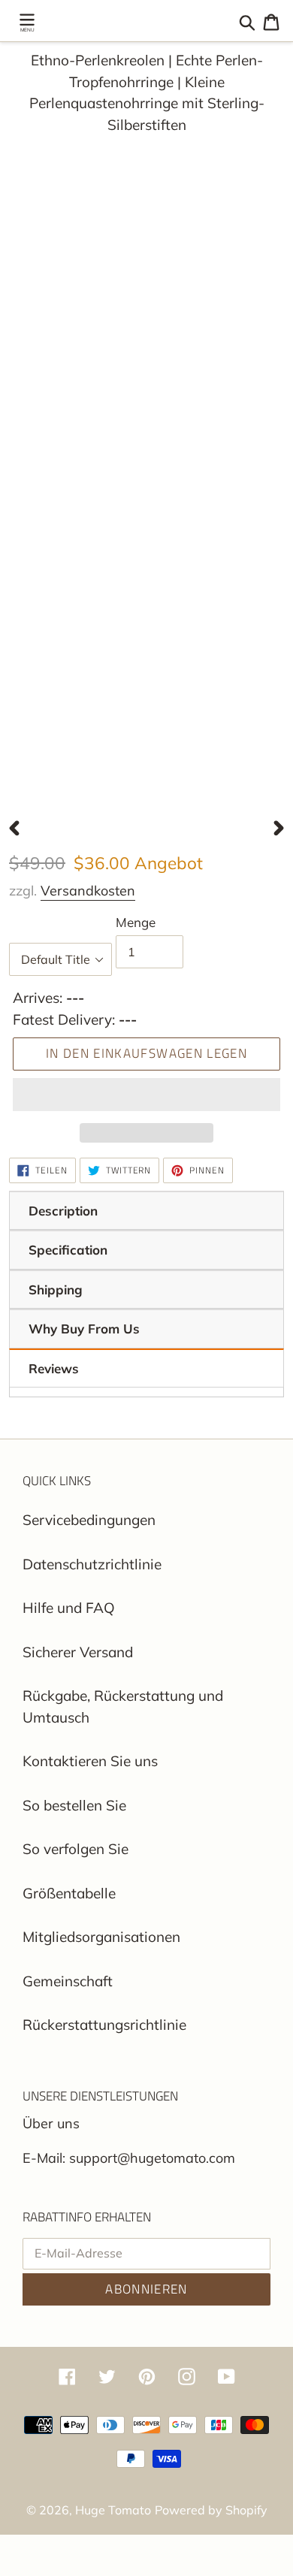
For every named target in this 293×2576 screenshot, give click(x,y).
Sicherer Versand (78, 1652)
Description (63, 1211)
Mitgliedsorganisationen (101, 1937)
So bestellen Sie (74, 1805)
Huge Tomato (113, 2510)
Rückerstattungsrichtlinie (104, 2025)
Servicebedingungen (89, 1520)
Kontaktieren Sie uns (90, 1761)
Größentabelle (69, 1893)
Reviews (54, 1368)
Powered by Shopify (211, 2510)
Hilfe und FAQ (69, 1608)
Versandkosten (88, 891)
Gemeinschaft (68, 1981)
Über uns (51, 2123)
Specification (68, 1250)
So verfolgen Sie (76, 1849)
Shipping (56, 1290)
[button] (146, 1095)
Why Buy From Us (84, 1329)
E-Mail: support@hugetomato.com (129, 2158)
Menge (136, 922)
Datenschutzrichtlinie (92, 1564)
